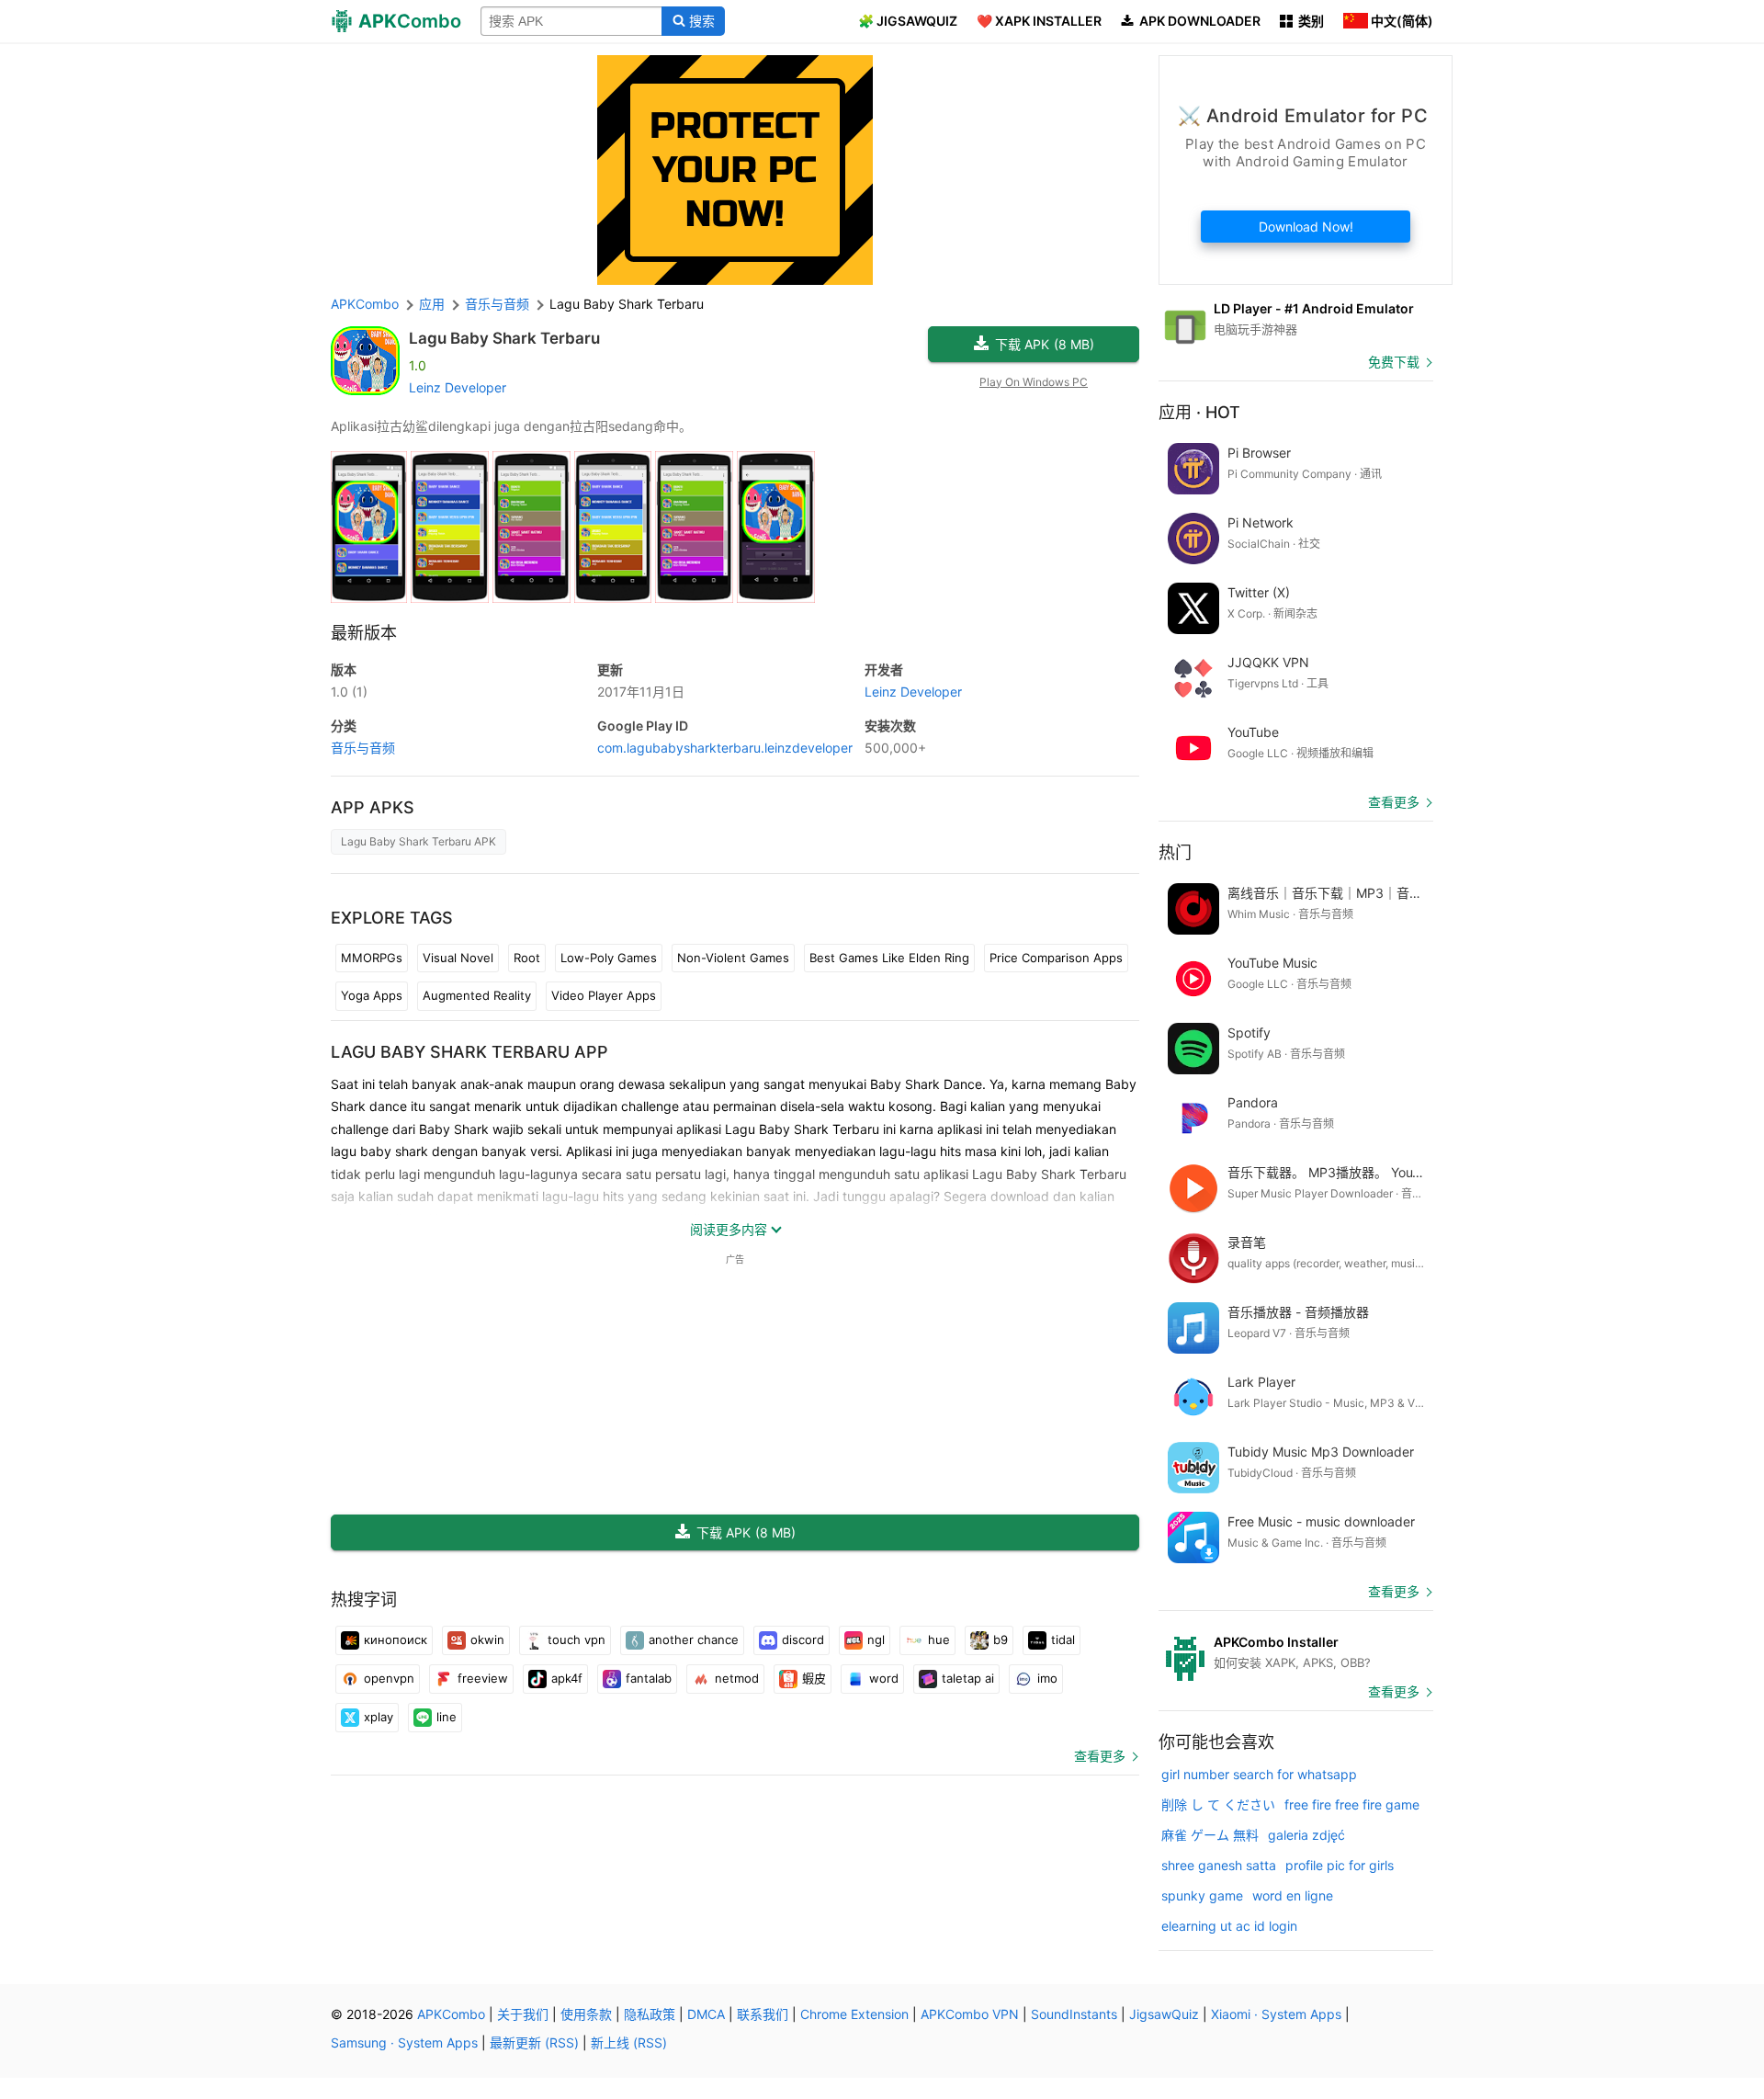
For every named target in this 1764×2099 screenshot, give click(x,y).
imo (1047, 1678)
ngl (876, 1639)
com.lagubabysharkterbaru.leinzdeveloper (725, 748)
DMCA (706, 2014)
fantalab (649, 1678)
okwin (487, 1639)
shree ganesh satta (1219, 1865)
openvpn (389, 1678)
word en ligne (1293, 1895)
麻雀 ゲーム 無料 (1210, 1835)
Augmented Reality (477, 995)
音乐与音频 (363, 748)
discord (803, 1639)
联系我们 (763, 2014)
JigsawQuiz (1164, 2014)
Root (527, 958)
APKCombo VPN (970, 2014)
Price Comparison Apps (1056, 958)
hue (939, 1639)
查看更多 (1100, 1756)
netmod (737, 1678)
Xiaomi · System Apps (1276, 2014)
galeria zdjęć (1306, 1835)
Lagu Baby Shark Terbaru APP (469, 1052)
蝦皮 (814, 1678)
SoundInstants (1074, 2014)
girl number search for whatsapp (1259, 1774)
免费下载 (1394, 362)
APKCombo (365, 304)
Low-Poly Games (609, 958)
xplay (379, 1717)
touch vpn (577, 1639)
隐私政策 (650, 2014)
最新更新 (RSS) (534, 2042)
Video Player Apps (604, 995)
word (884, 1678)
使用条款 (586, 2014)
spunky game (1202, 1895)
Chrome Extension (854, 2014)
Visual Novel (458, 958)
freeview (483, 1678)
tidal (1063, 1639)
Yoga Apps (372, 995)
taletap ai (968, 1678)
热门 (1175, 852)
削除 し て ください (1218, 1804)
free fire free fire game (1352, 1804)
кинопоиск (396, 1639)
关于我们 (523, 2014)
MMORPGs (372, 958)
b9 (1001, 1639)
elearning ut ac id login (1229, 1926)
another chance (694, 1639)
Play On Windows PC (1034, 382)
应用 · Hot (1199, 412)
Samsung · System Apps (404, 2042)
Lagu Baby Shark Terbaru (504, 338)
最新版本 (364, 633)
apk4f (567, 1678)
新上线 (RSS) (629, 2042)
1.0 (349, 692)
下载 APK (1045, 344)
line (447, 1717)
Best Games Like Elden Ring (889, 958)
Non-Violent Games (733, 958)
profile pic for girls (1340, 1865)
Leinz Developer (458, 387)
